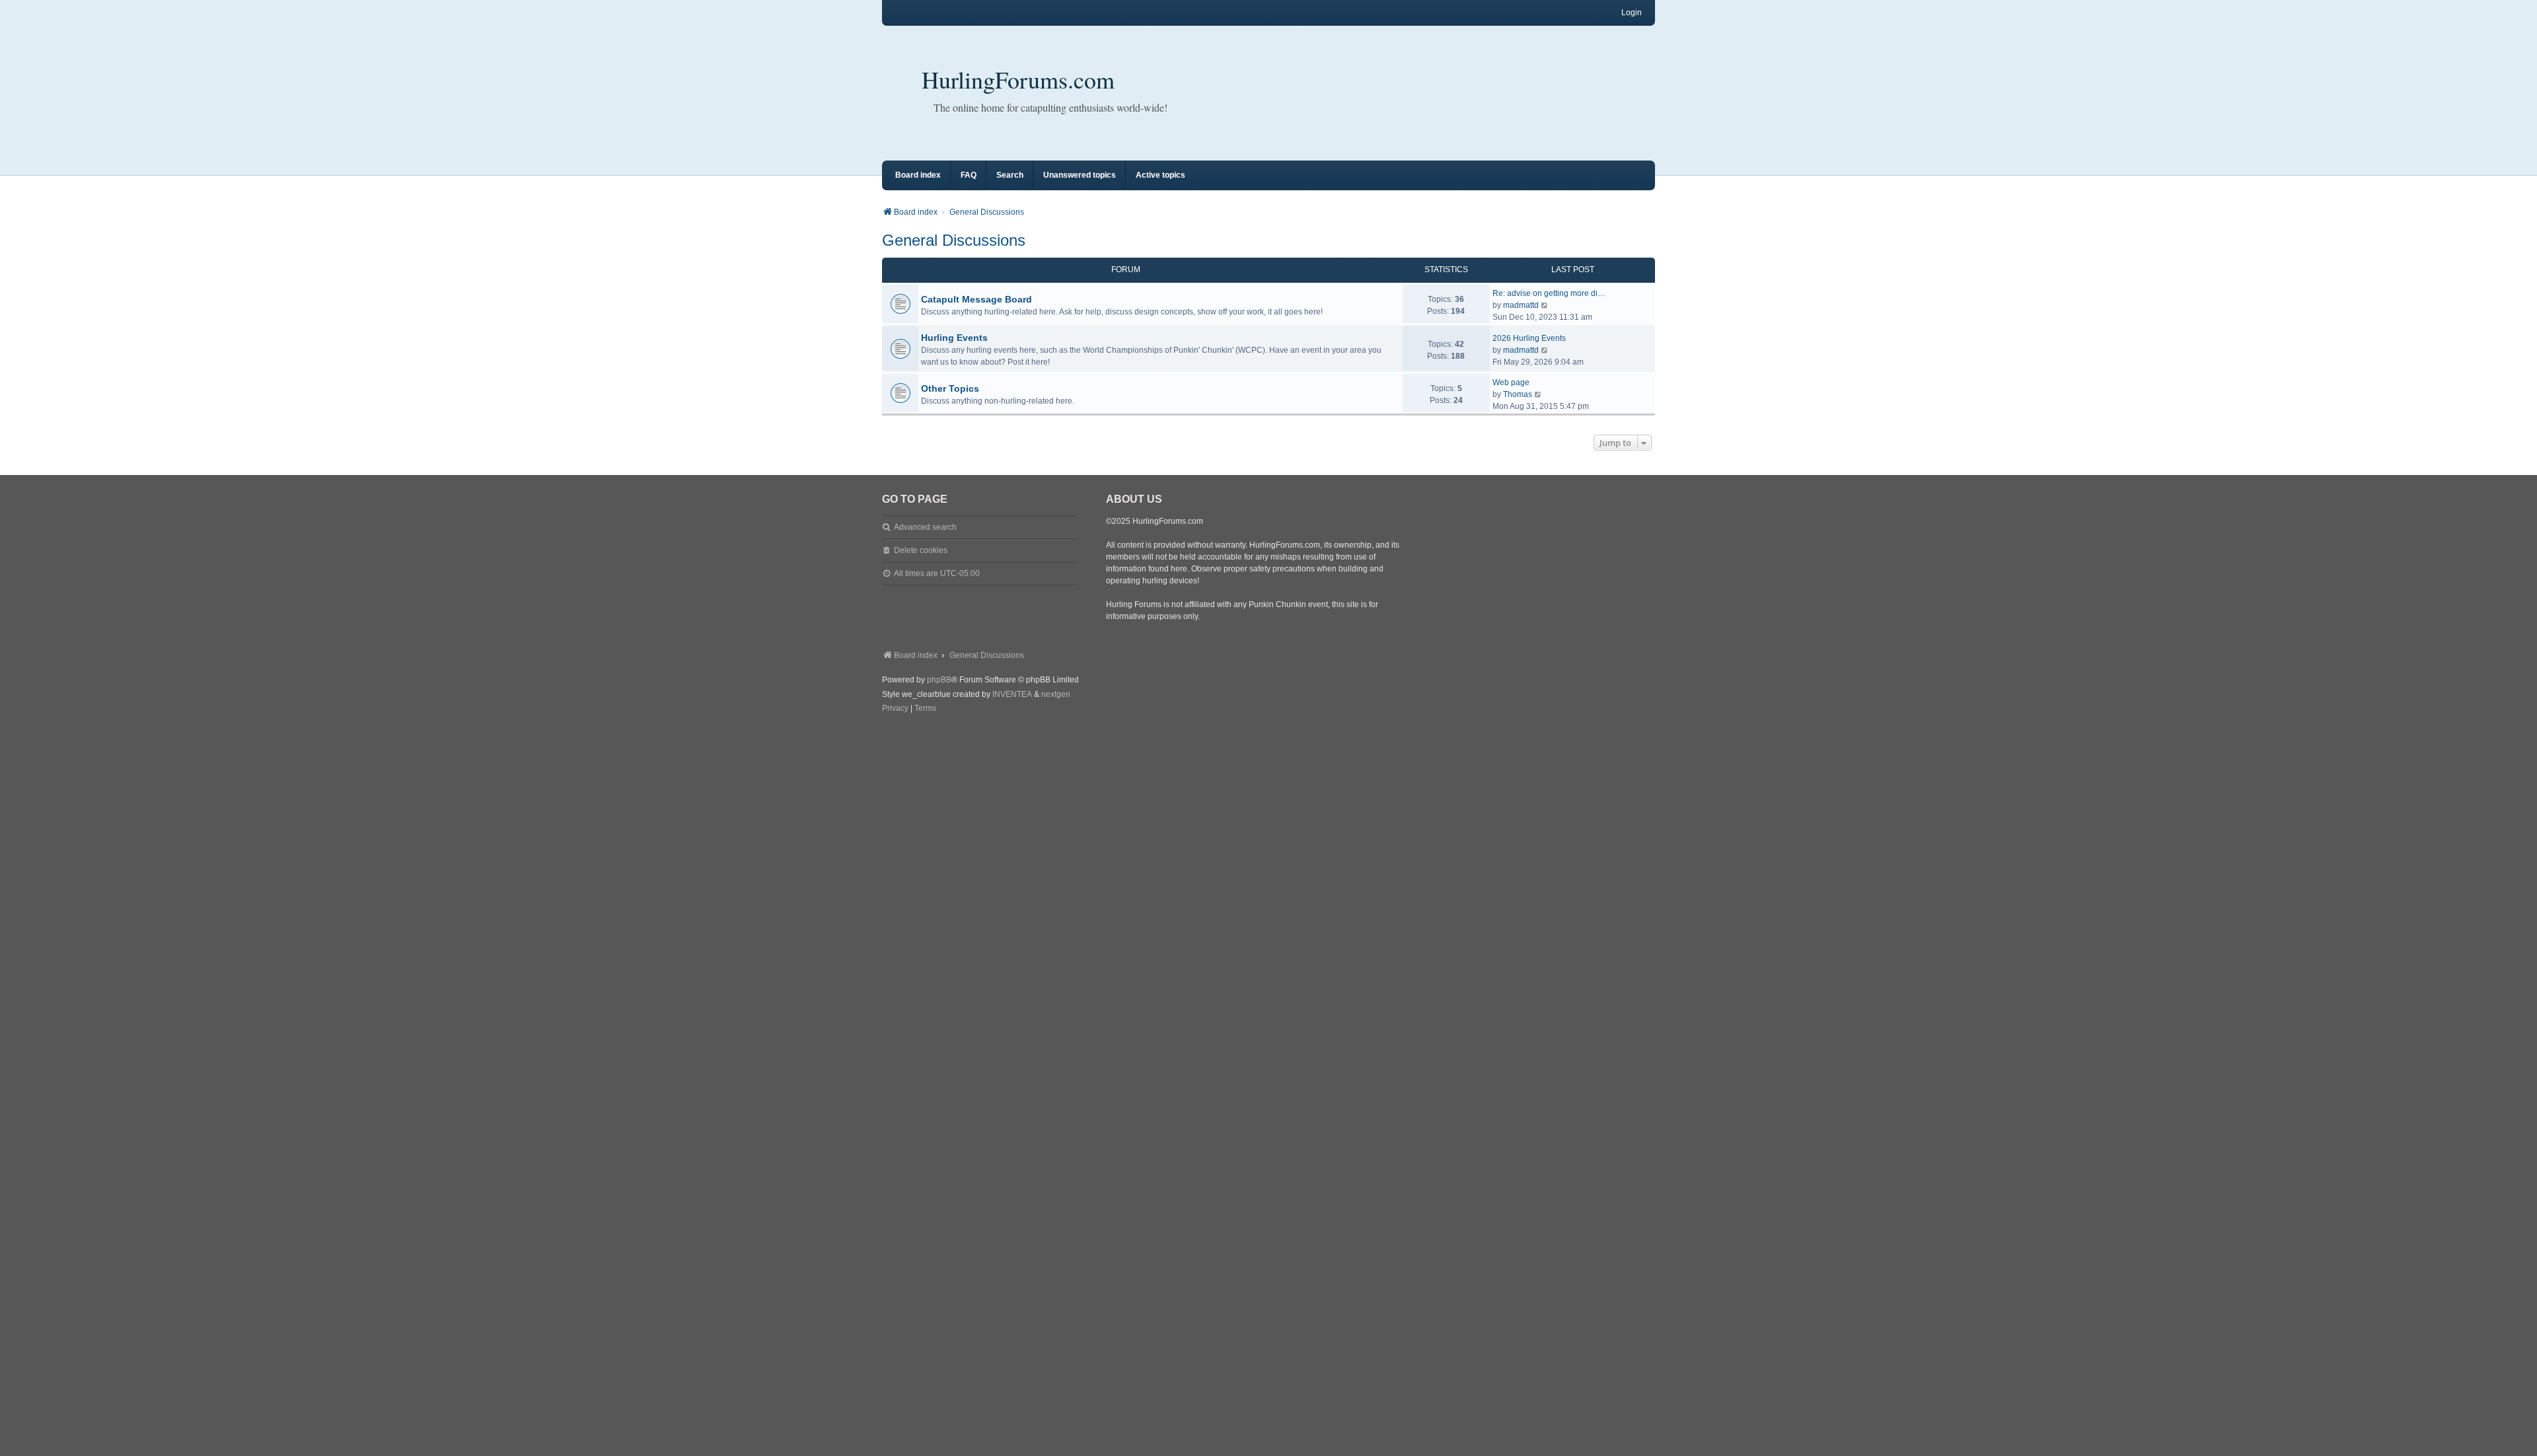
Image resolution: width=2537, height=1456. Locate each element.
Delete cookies (921, 550)
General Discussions (954, 240)
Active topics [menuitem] (1160, 175)
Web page (1511, 382)
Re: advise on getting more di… (1549, 293)
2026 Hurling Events (1529, 338)
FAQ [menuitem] (969, 175)
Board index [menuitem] (918, 175)
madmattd (1521, 305)
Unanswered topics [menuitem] (1080, 175)
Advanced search (925, 527)
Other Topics (950, 388)
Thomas (1518, 394)
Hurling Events (954, 338)
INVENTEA (1012, 694)
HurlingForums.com (1018, 79)
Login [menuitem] (1632, 13)
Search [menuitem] (1010, 175)
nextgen (1056, 694)
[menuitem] (895, 709)
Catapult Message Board (976, 299)
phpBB (939, 680)
